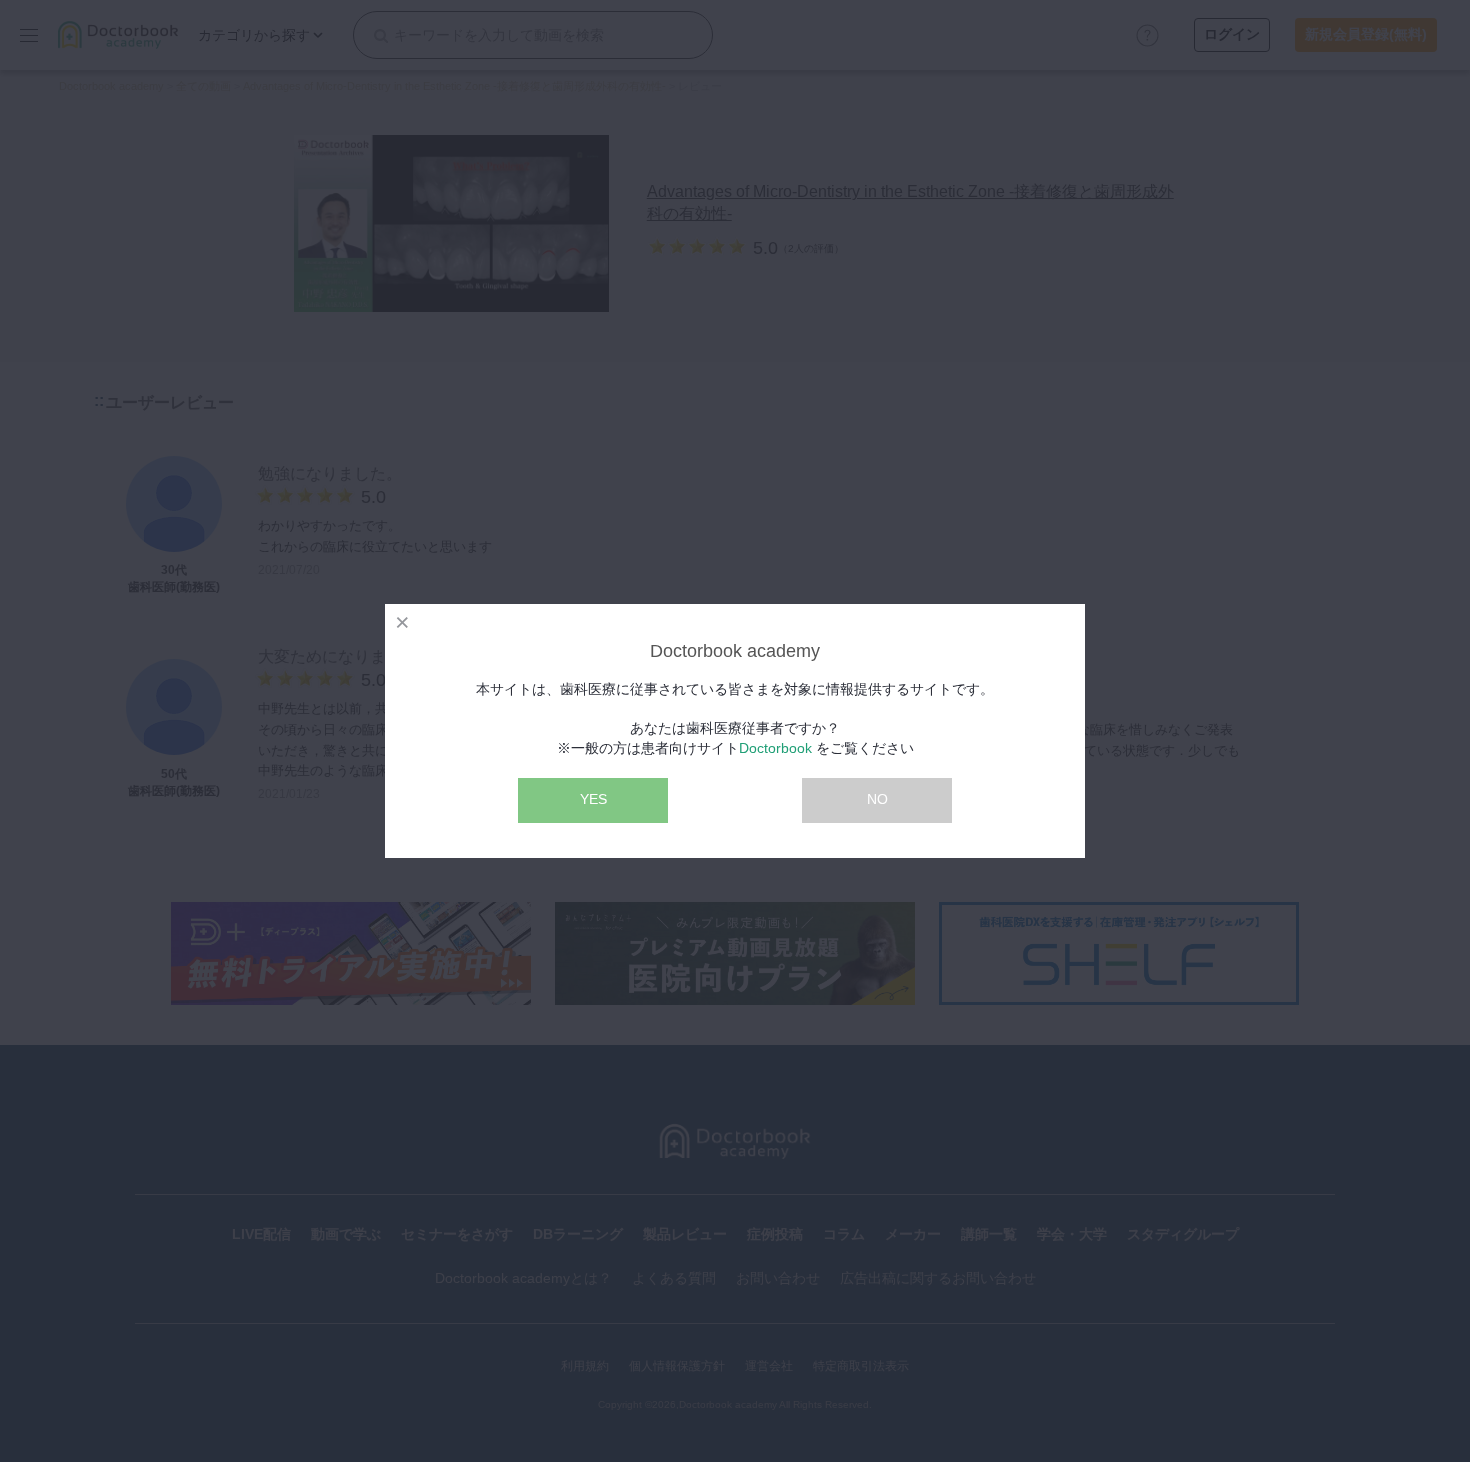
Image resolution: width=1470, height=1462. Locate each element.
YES (593, 799)
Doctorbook (775, 748)
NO (877, 799)
